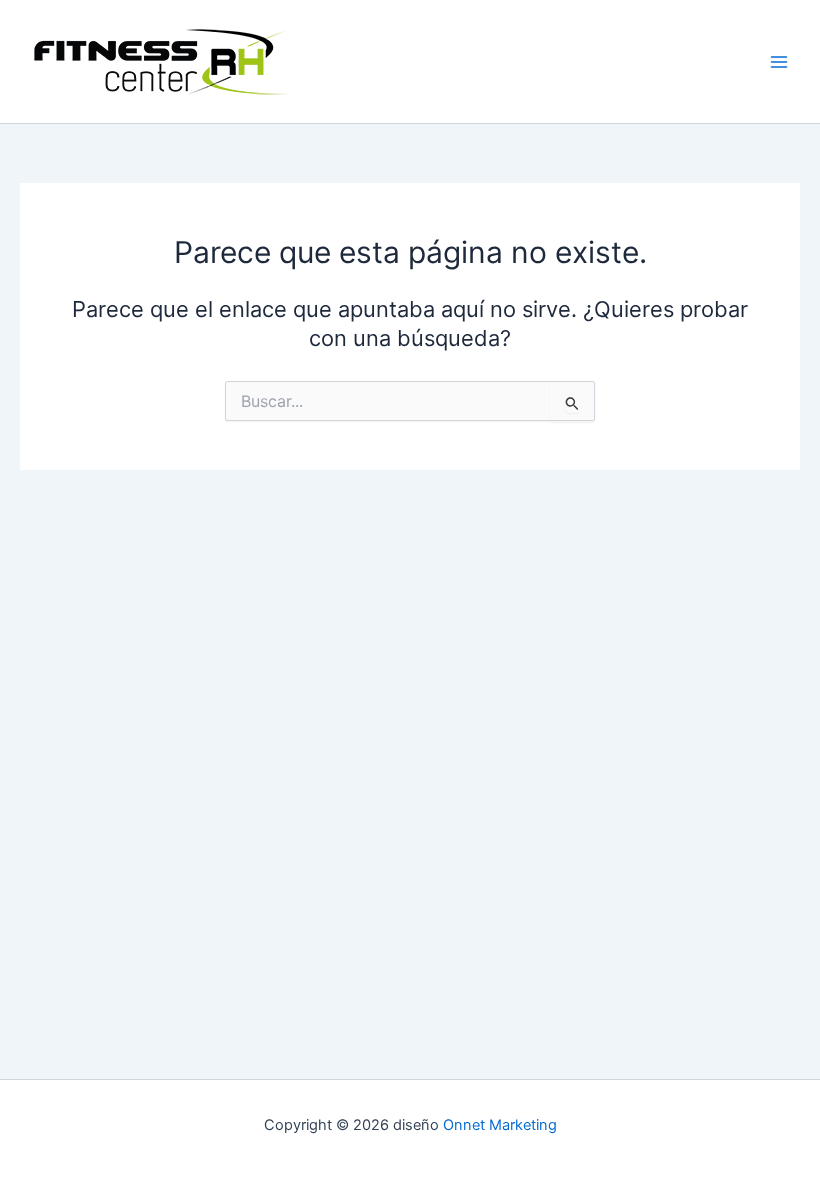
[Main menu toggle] (779, 62)
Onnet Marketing (500, 1125)
